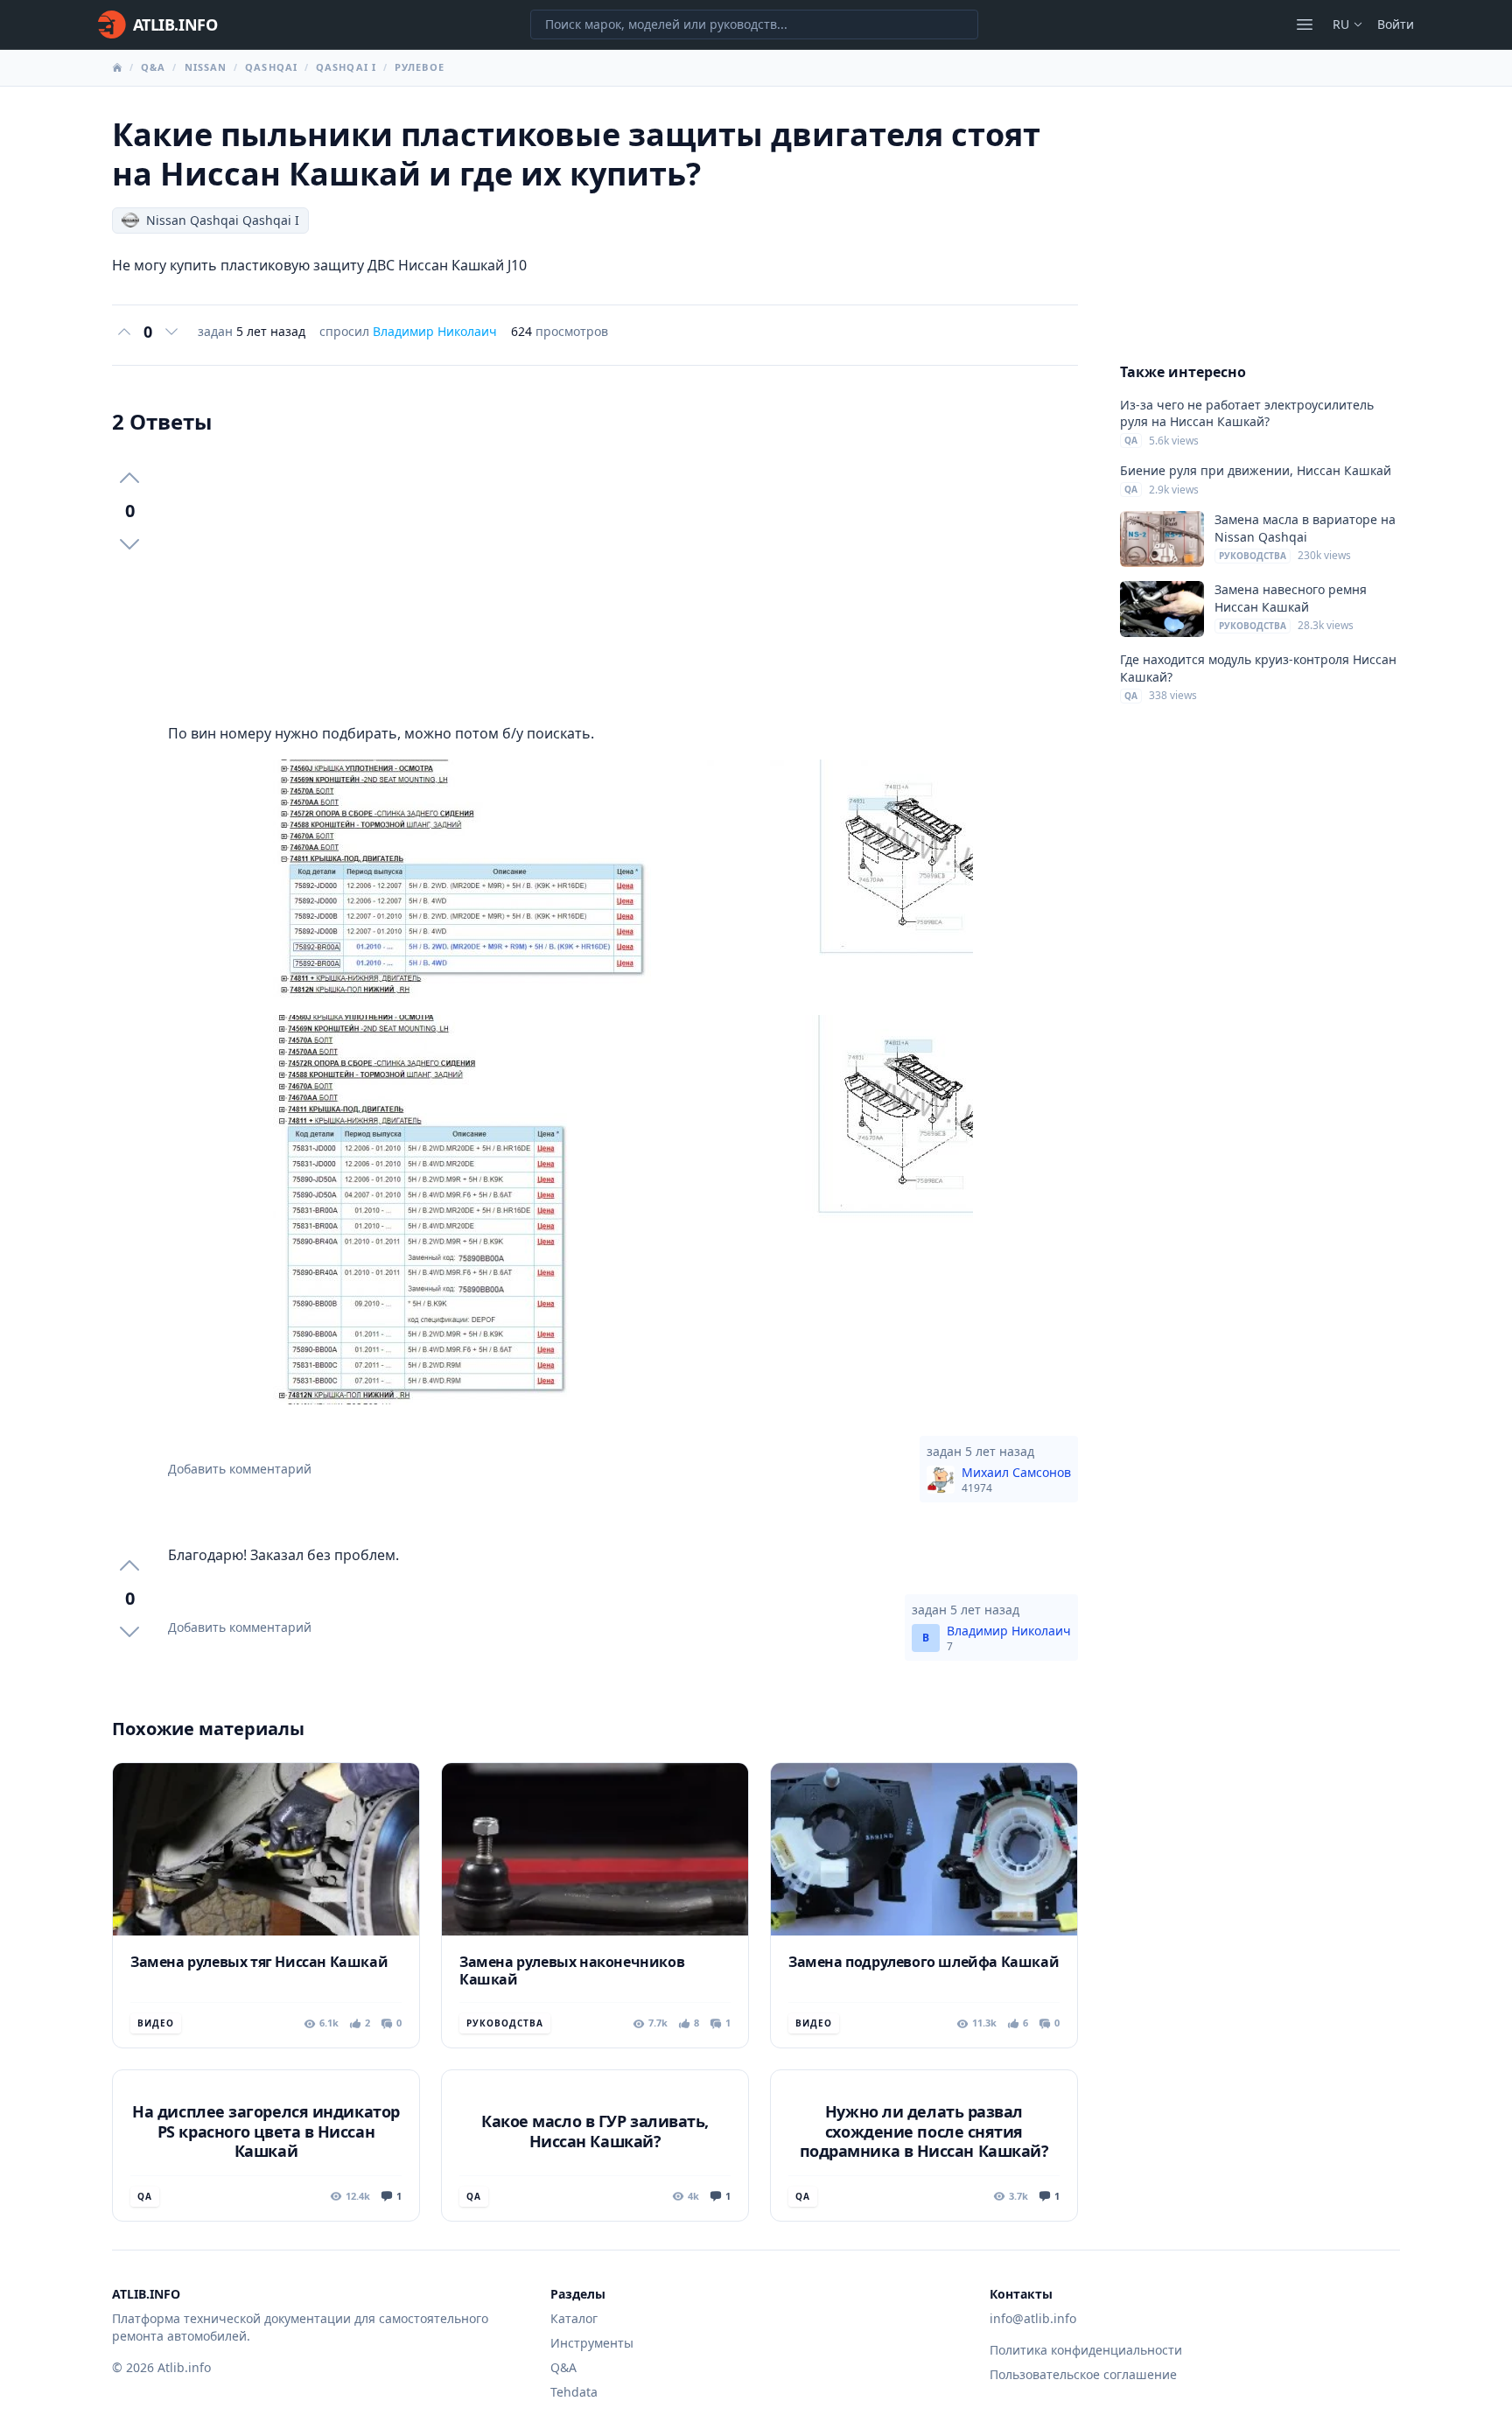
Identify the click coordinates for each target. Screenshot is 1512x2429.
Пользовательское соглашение (1083, 2374)
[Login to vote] (124, 332)
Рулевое (420, 67)
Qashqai (271, 67)
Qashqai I (346, 67)
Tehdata (574, 2392)
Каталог (574, 2318)
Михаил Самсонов (1016, 1480)
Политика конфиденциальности (1086, 2350)
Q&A (153, 67)
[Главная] (117, 67)
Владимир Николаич (435, 331)
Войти (1396, 24)
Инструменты (592, 2343)
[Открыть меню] (1305, 24)
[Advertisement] (623, 579)
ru (1341, 24)
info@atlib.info (1033, 2318)
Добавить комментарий (240, 1469)
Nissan (206, 67)
